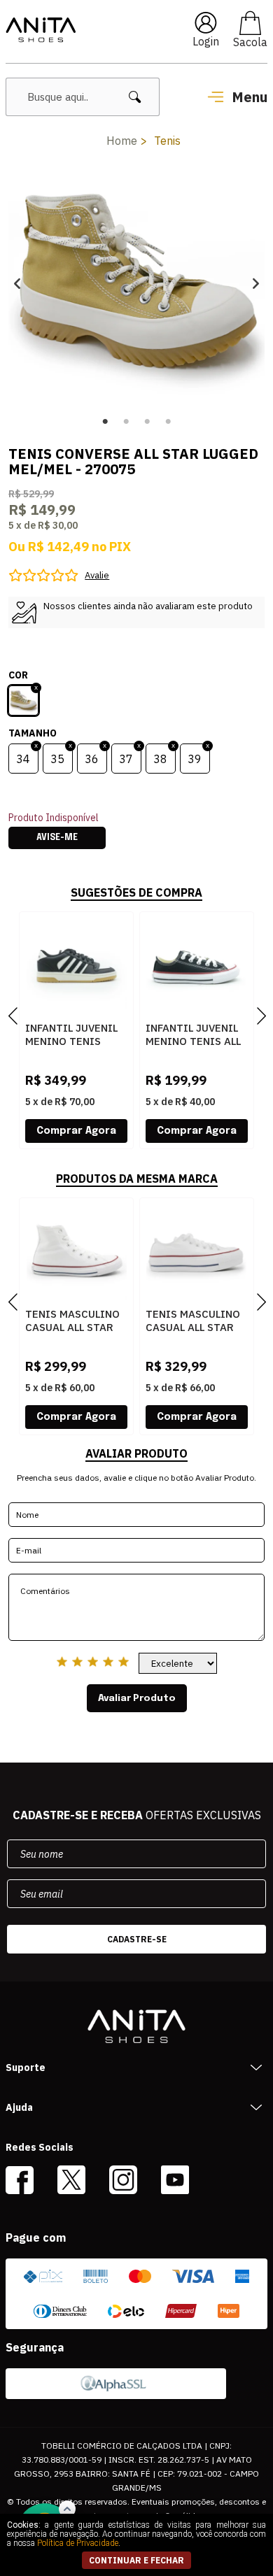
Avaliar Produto (137, 1698)
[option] (137, 283)
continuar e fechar (136, 2560)
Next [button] (256, 283)
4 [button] (168, 422)
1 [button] (105, 422)
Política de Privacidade (78, 2543)
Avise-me (57, 838)
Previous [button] (17, 283)
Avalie (97, 575)
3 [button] (147, 422)
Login (206, 41)
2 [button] (126, 422)
